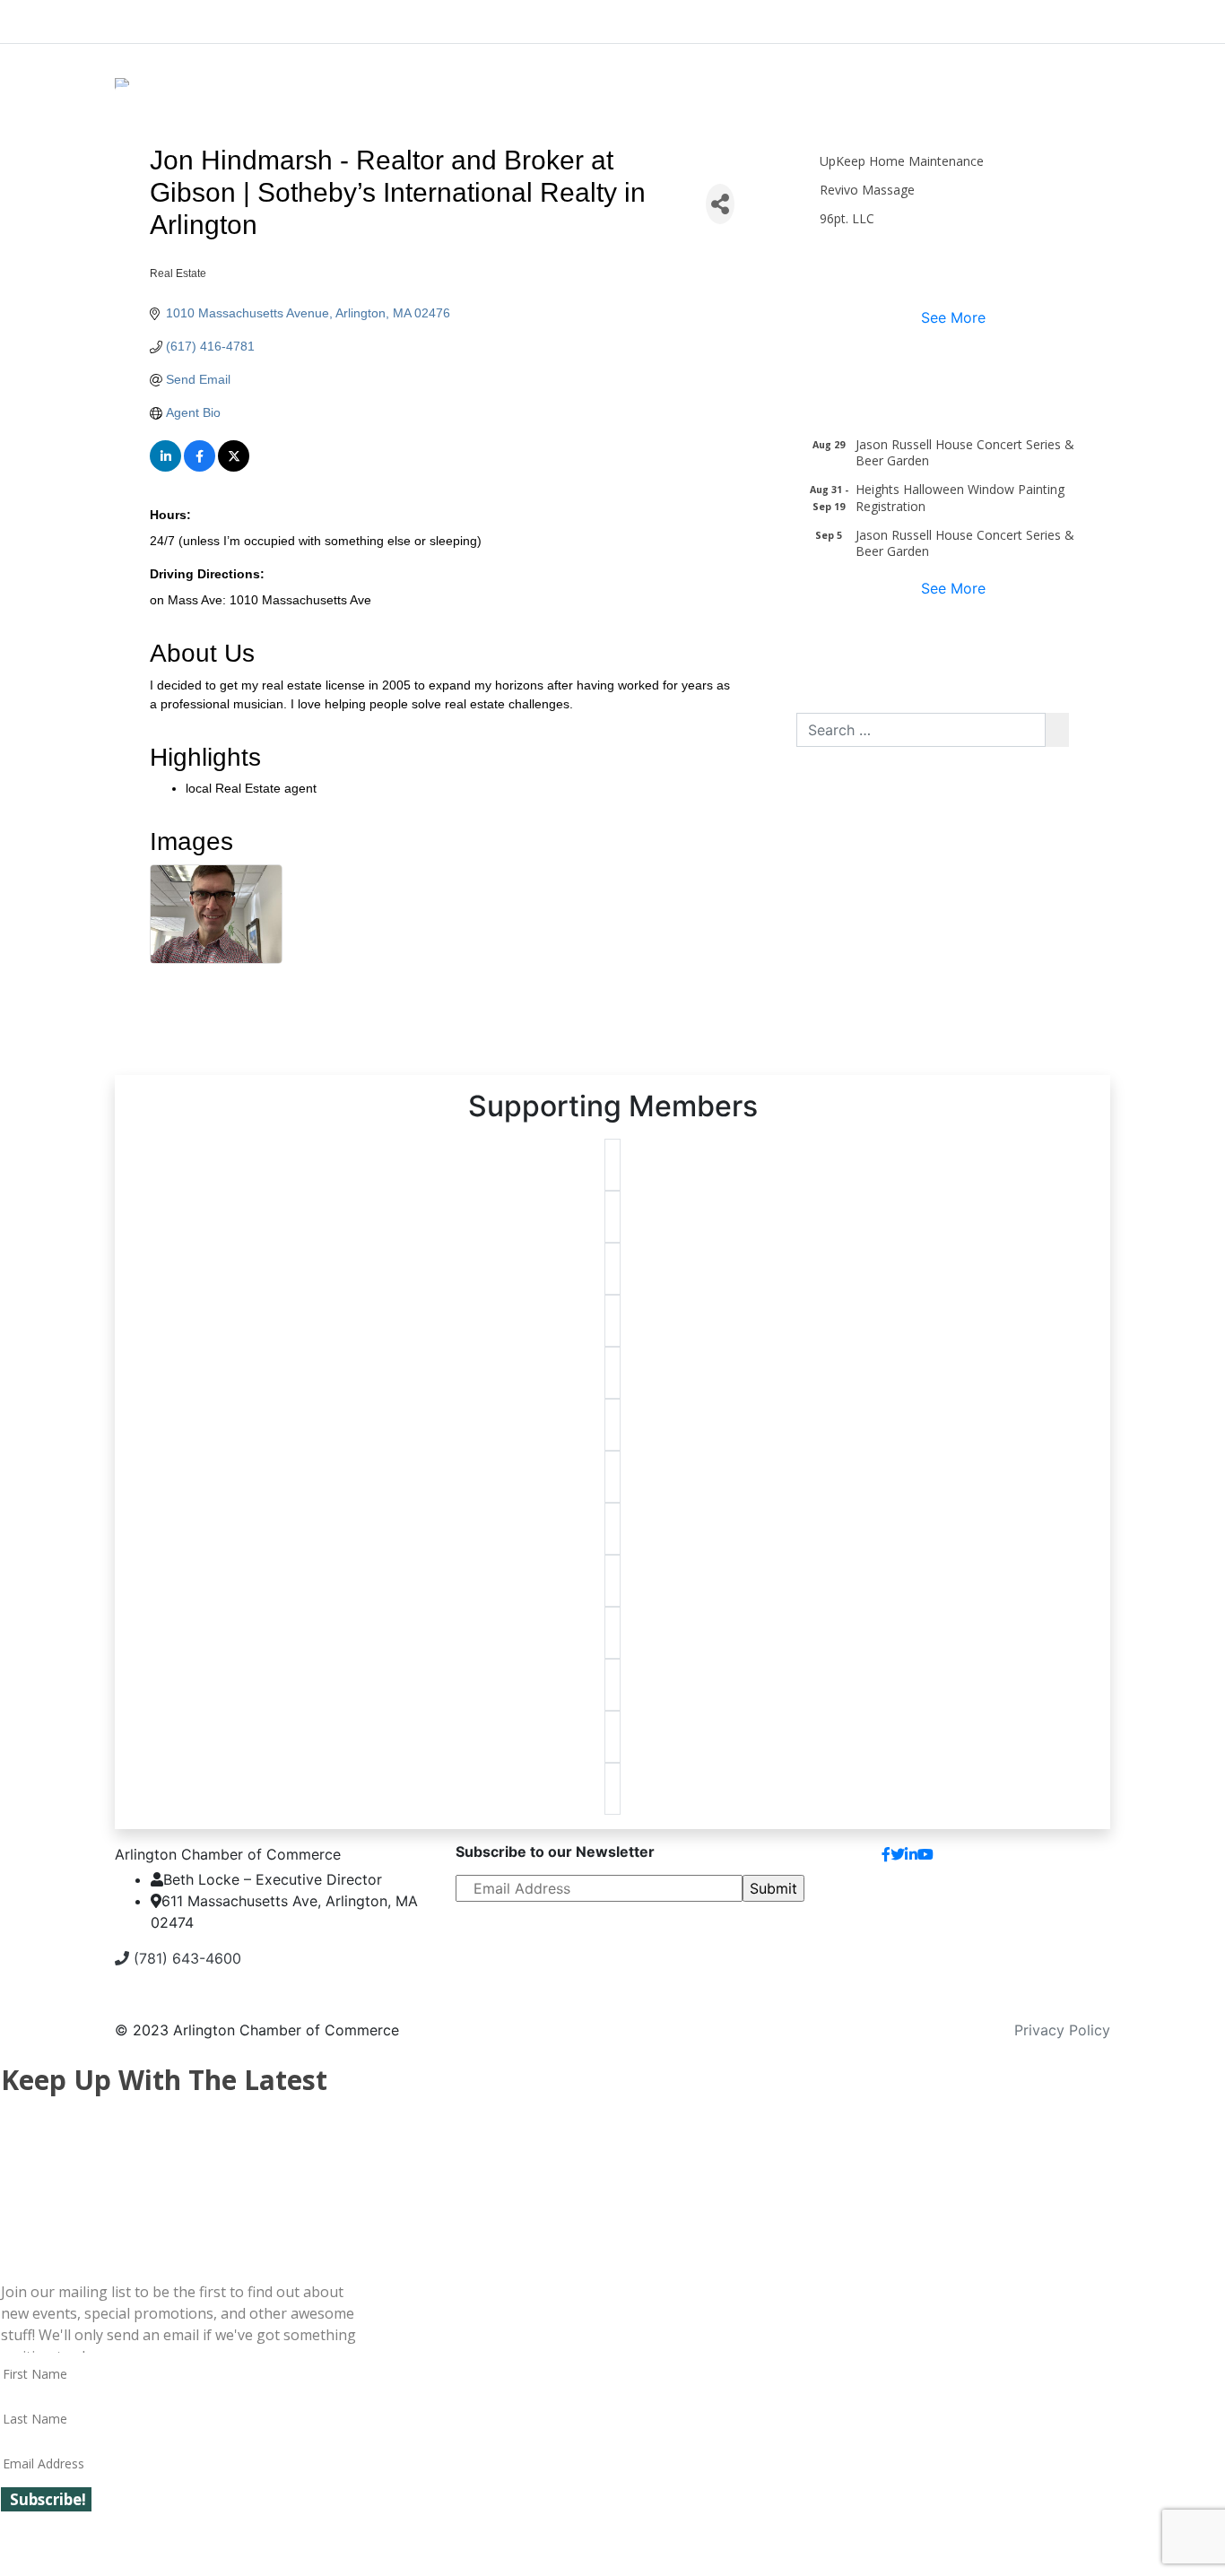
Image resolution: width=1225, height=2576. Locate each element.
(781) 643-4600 (185, 1958)
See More (953, 317)
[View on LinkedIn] (165, 467)
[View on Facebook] (200, 467)
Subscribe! (48, 2499)
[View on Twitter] (234, 467)
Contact (1069, 1861)
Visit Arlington (765, 18)
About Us (182, 18)
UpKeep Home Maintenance (902, 161)
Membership (476, 18)
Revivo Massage (867, 190)
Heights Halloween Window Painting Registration (960, 497)
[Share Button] (720, 204)
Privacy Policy (1062, 2030)
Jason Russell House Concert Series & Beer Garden (965, 452)
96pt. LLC (847, 218)
